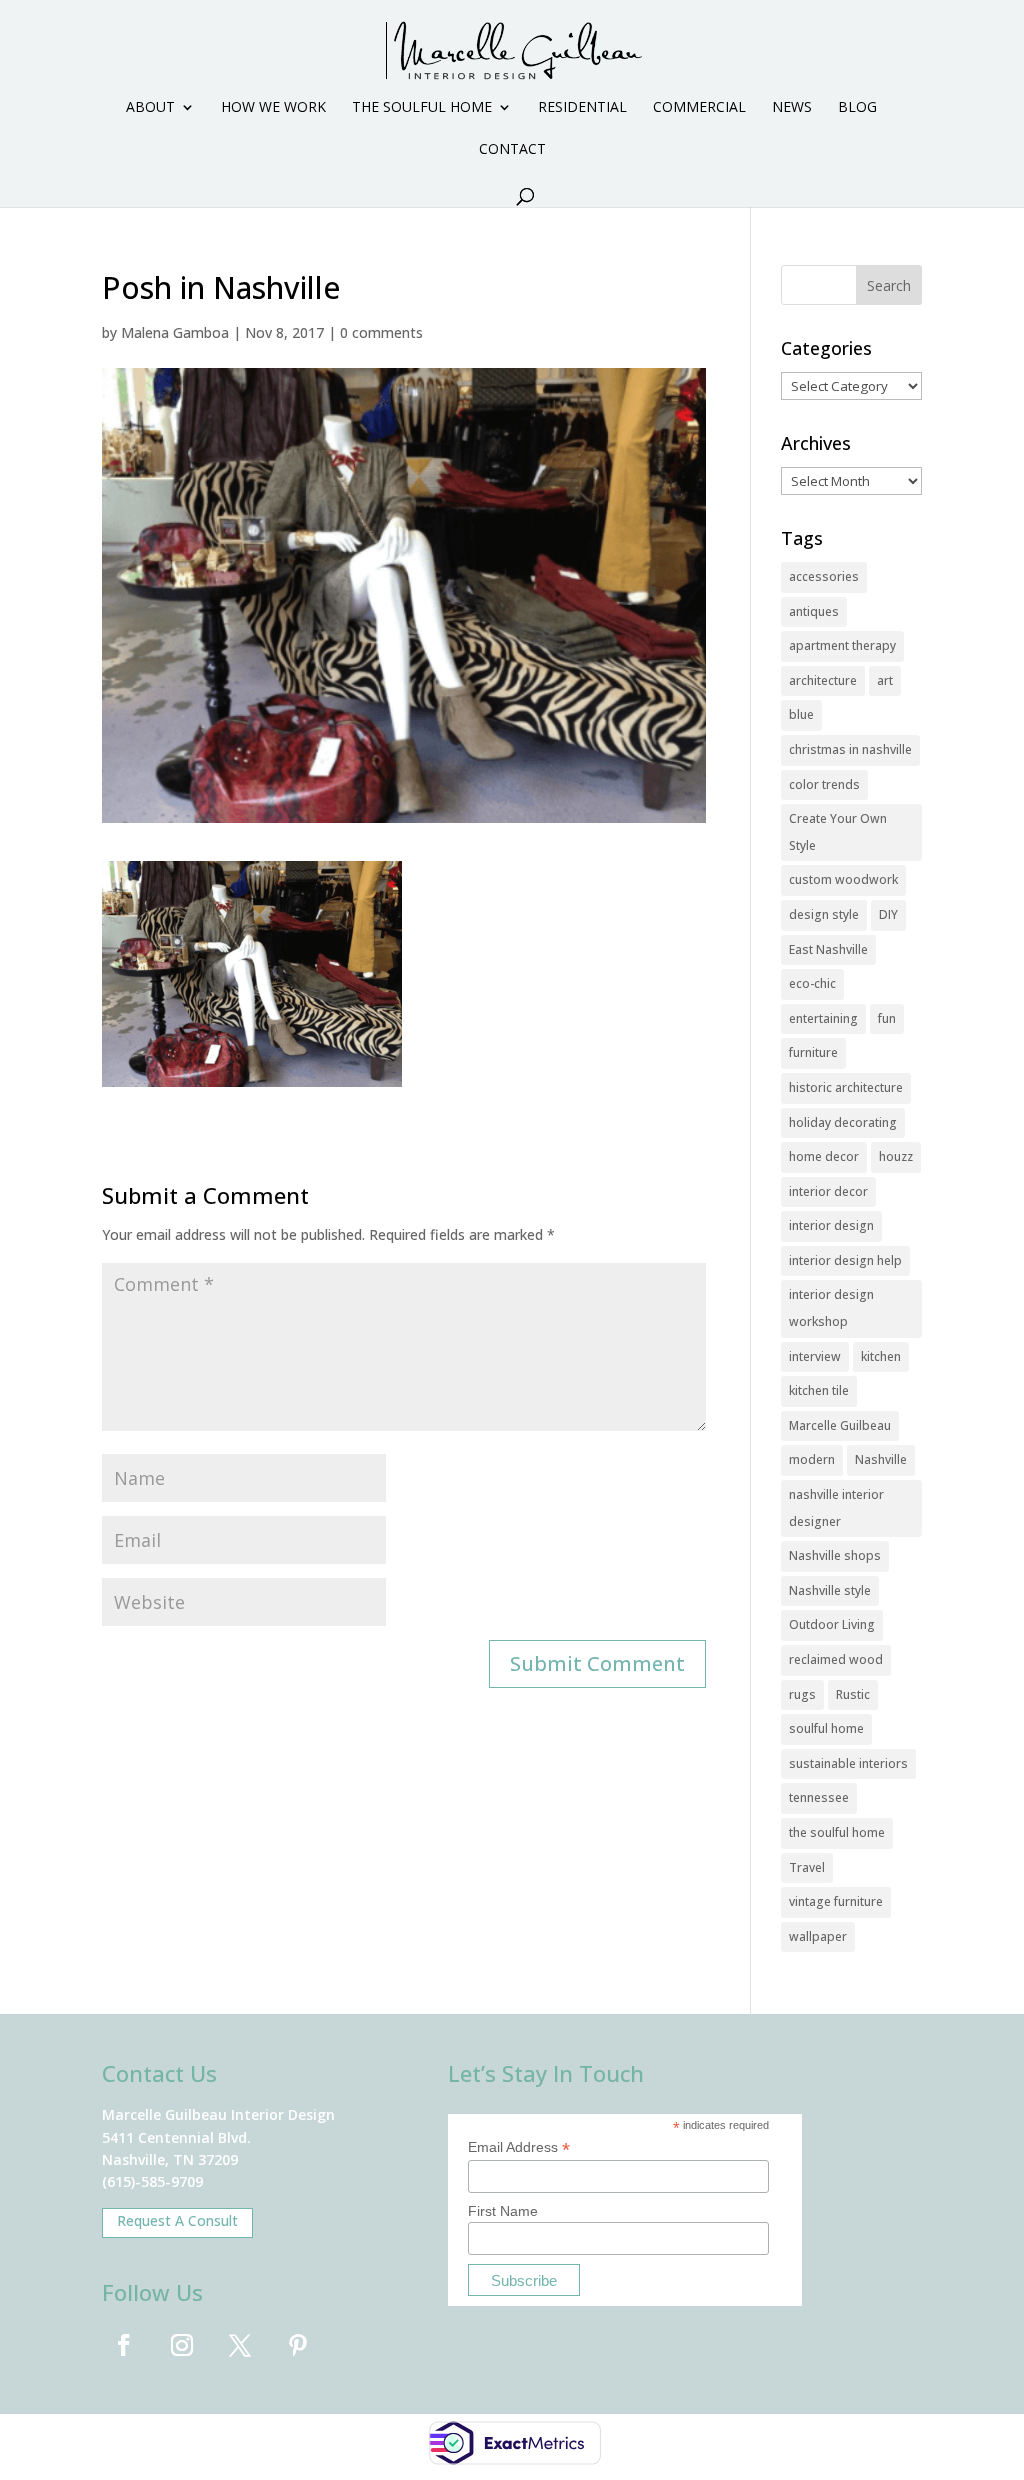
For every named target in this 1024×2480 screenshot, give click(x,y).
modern (812, 1459)
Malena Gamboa (175, 332)
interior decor (828, 1191)
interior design (831, 1225)
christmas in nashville (850, 749)
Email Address (519, 2147)
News (792, 108)
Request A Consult (177, 2220)
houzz (896, 1156)
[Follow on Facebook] (124, 2345)
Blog (857, 108)
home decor (824, 1156)
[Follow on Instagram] (182, 2345)
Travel (807, 1867)
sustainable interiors (848, 1763)
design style (824, 914)
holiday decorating (843, 1122)
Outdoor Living (832, 1624)
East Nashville (828, 949)
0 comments (381, 332)
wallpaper (818, 1936)
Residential (582, 108)
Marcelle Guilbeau (840, 1425)
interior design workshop (831, 1308)
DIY (888, 914)
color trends (824, 784)
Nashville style (830, 1590)
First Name (503, 2211)
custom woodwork (843, 879)
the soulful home (837, 1832)
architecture (823, 680)
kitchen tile (819, 1390)
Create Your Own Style (838, 832)
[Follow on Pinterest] (298, 2345)
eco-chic (812, 983)
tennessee (819, 1797)
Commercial (699, 108)
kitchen (881, 1356)
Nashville (881, 1459)
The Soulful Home (422, 108)
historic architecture (846, 1087)
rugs (802, 1694)
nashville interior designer (836, 1508)
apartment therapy (842, 645)
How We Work (273, 108)
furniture (813, 1052)
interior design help (845, 1260)
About (150, 108)
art (885, 680)
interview (815, 1356)
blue (801, 714)
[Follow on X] (240, 2345)
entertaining (823, 1018)
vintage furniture (836, 1901)
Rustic (853, 1694)
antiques (814, 611)
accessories (824, 576)
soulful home (826, 1728)
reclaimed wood (836, 1659)
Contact (512, 150)
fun (887, 1018)
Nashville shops (835, 1555)
